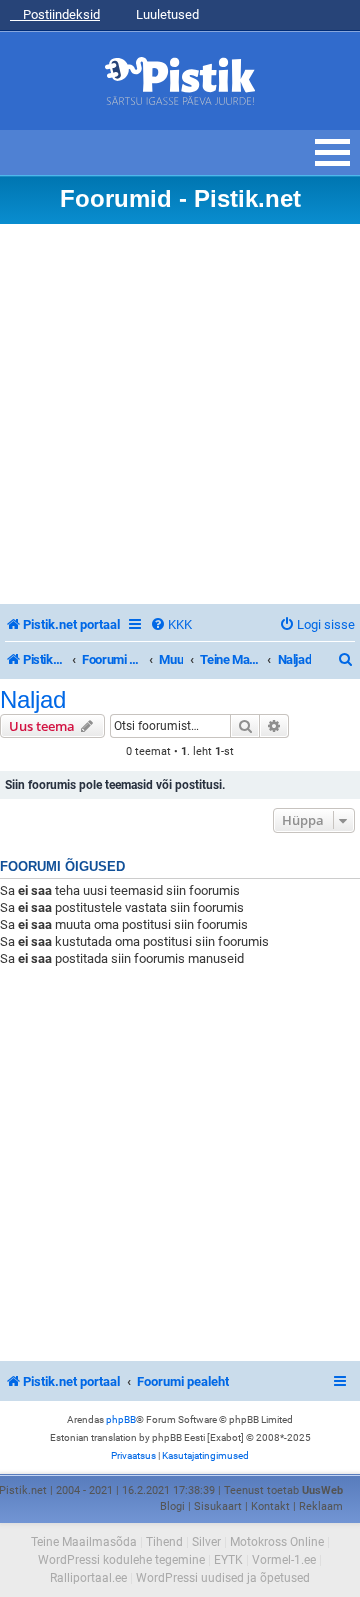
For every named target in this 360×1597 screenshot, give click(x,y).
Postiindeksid (60, 14)
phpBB (121, 1419)
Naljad (33, 700)
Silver (206, 1542)
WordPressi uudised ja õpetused (223, 1578)
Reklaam (321, 1506)
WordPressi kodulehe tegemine (121, 1560)
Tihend (164, 1542)
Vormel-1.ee (284, 1560)
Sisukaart (218, 1506)
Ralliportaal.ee (88, 1578)
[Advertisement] (180, 414)
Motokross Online (277, 1542)
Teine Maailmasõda (84, 1542)
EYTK (228, 1560)
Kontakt (270, 1506)
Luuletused (166, 14)
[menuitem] (171, 624)
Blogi (172, 1506)
